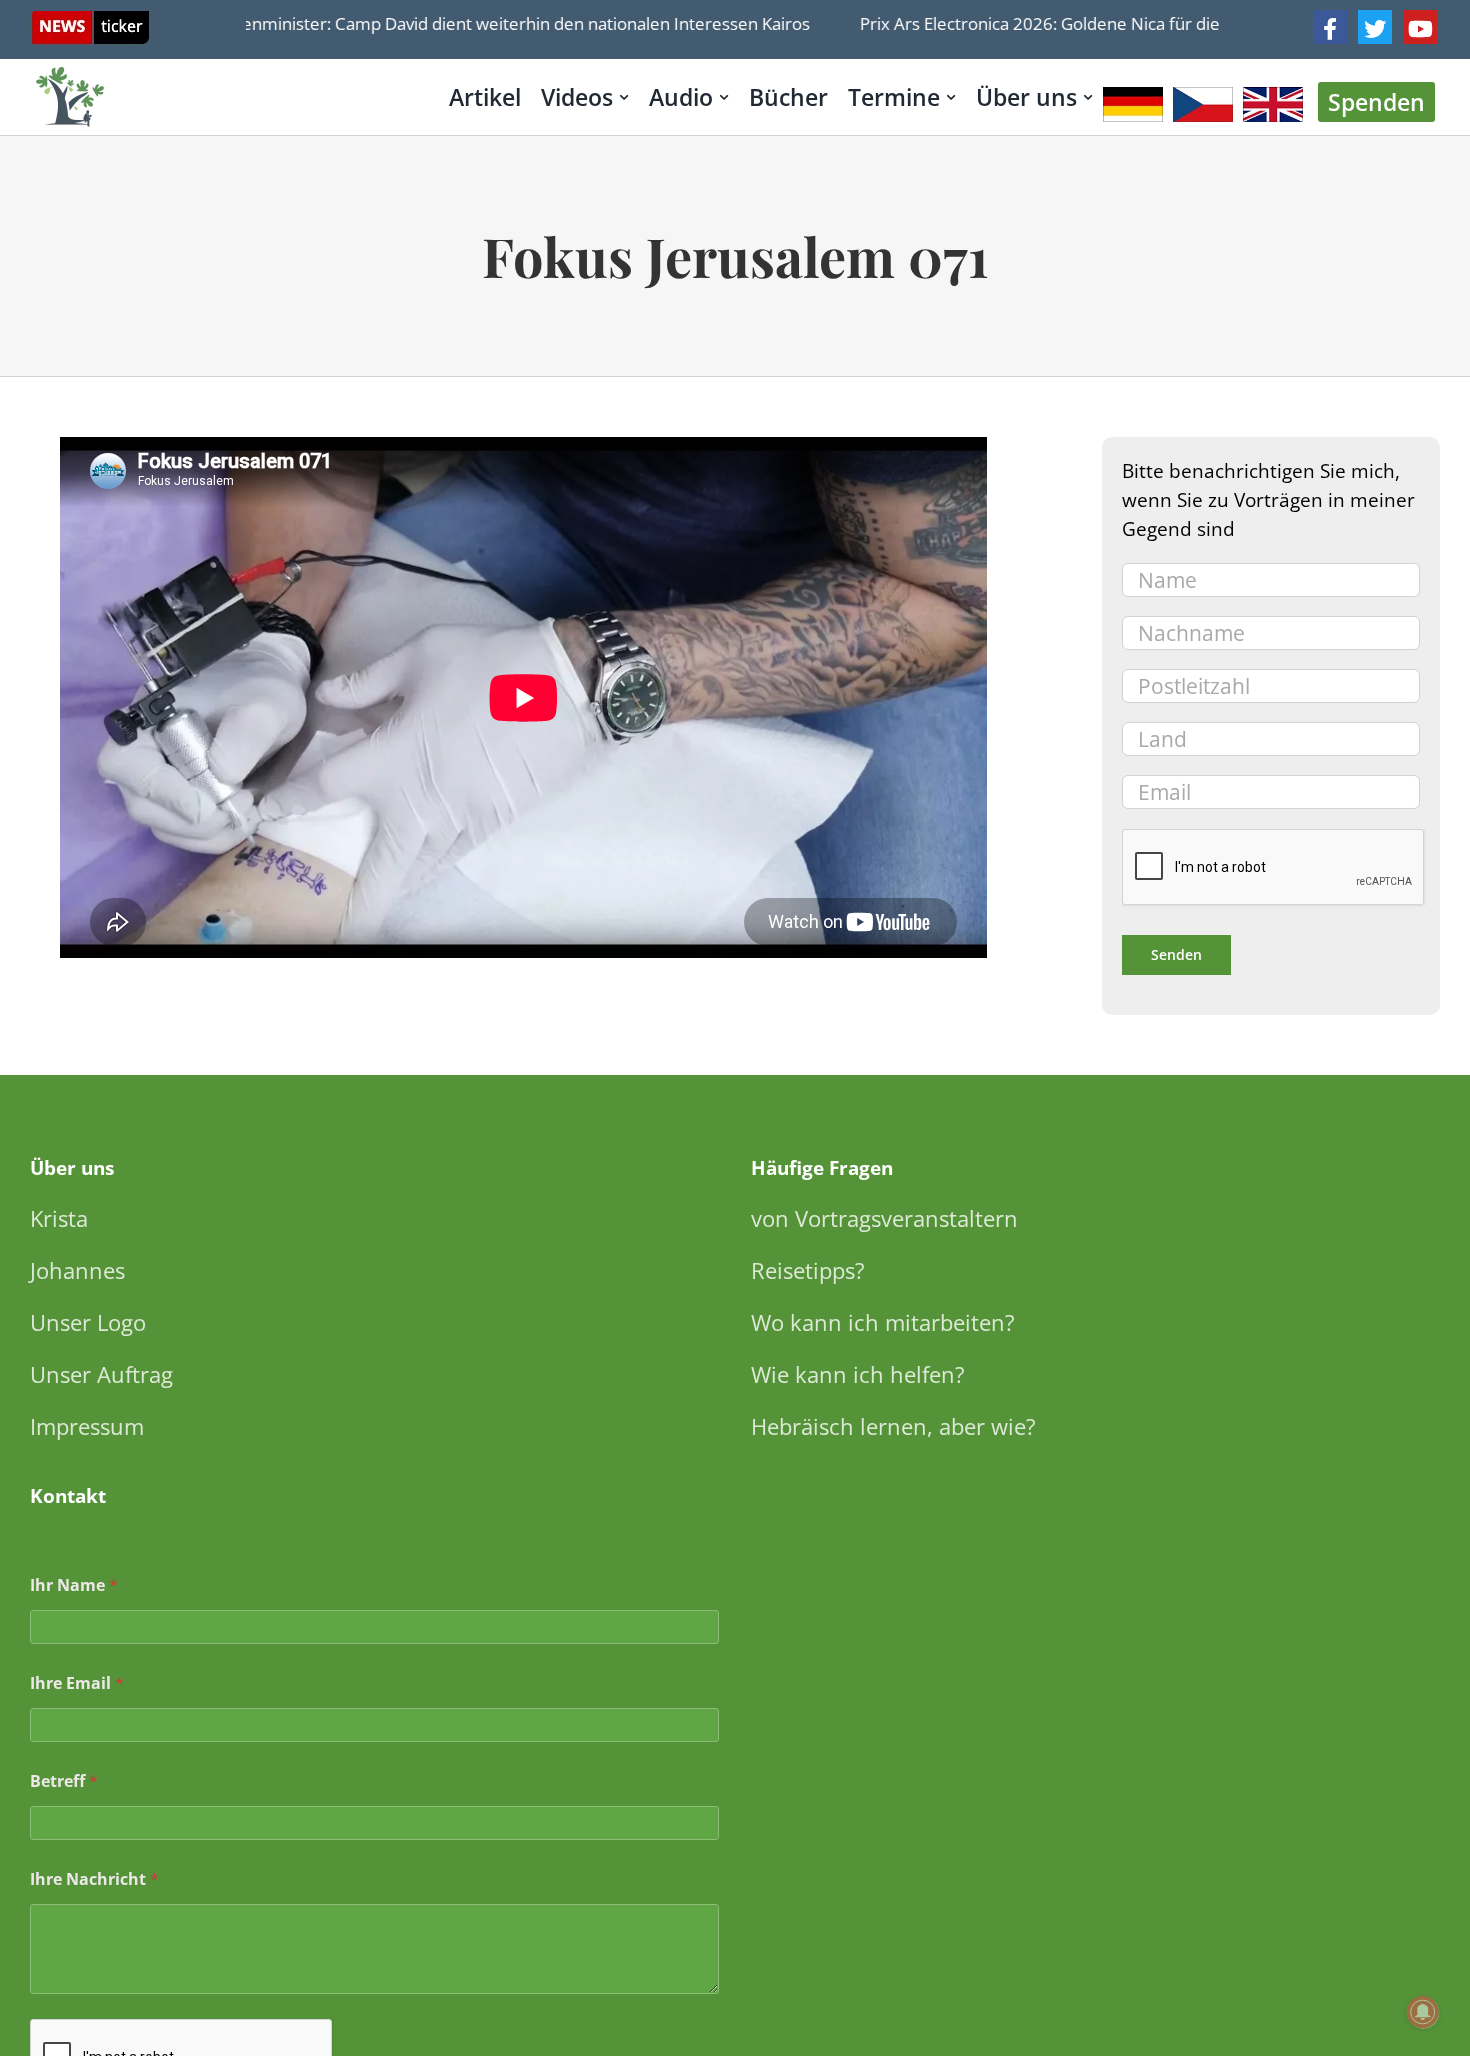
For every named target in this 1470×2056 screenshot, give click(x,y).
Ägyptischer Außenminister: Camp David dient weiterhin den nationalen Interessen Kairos (429, 23)
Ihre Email (77, 1683)
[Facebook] (1330, 27)
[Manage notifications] (1423, 2012)
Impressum (87, 1426)
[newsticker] (90, 20)
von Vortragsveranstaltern (884, 1218)
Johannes (77, 1270)
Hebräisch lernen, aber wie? (893, 1426)
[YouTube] (1420, 27)
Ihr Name (74, 1585)
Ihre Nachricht (94, 1879)
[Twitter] (1375, 27)
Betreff (64, 1781)
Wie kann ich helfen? (858, 1374)
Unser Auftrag (101, 1374)
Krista (59, 1218)
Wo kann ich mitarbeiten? (883, 1322)
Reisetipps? (808, 1270)
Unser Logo (88, 1322)
